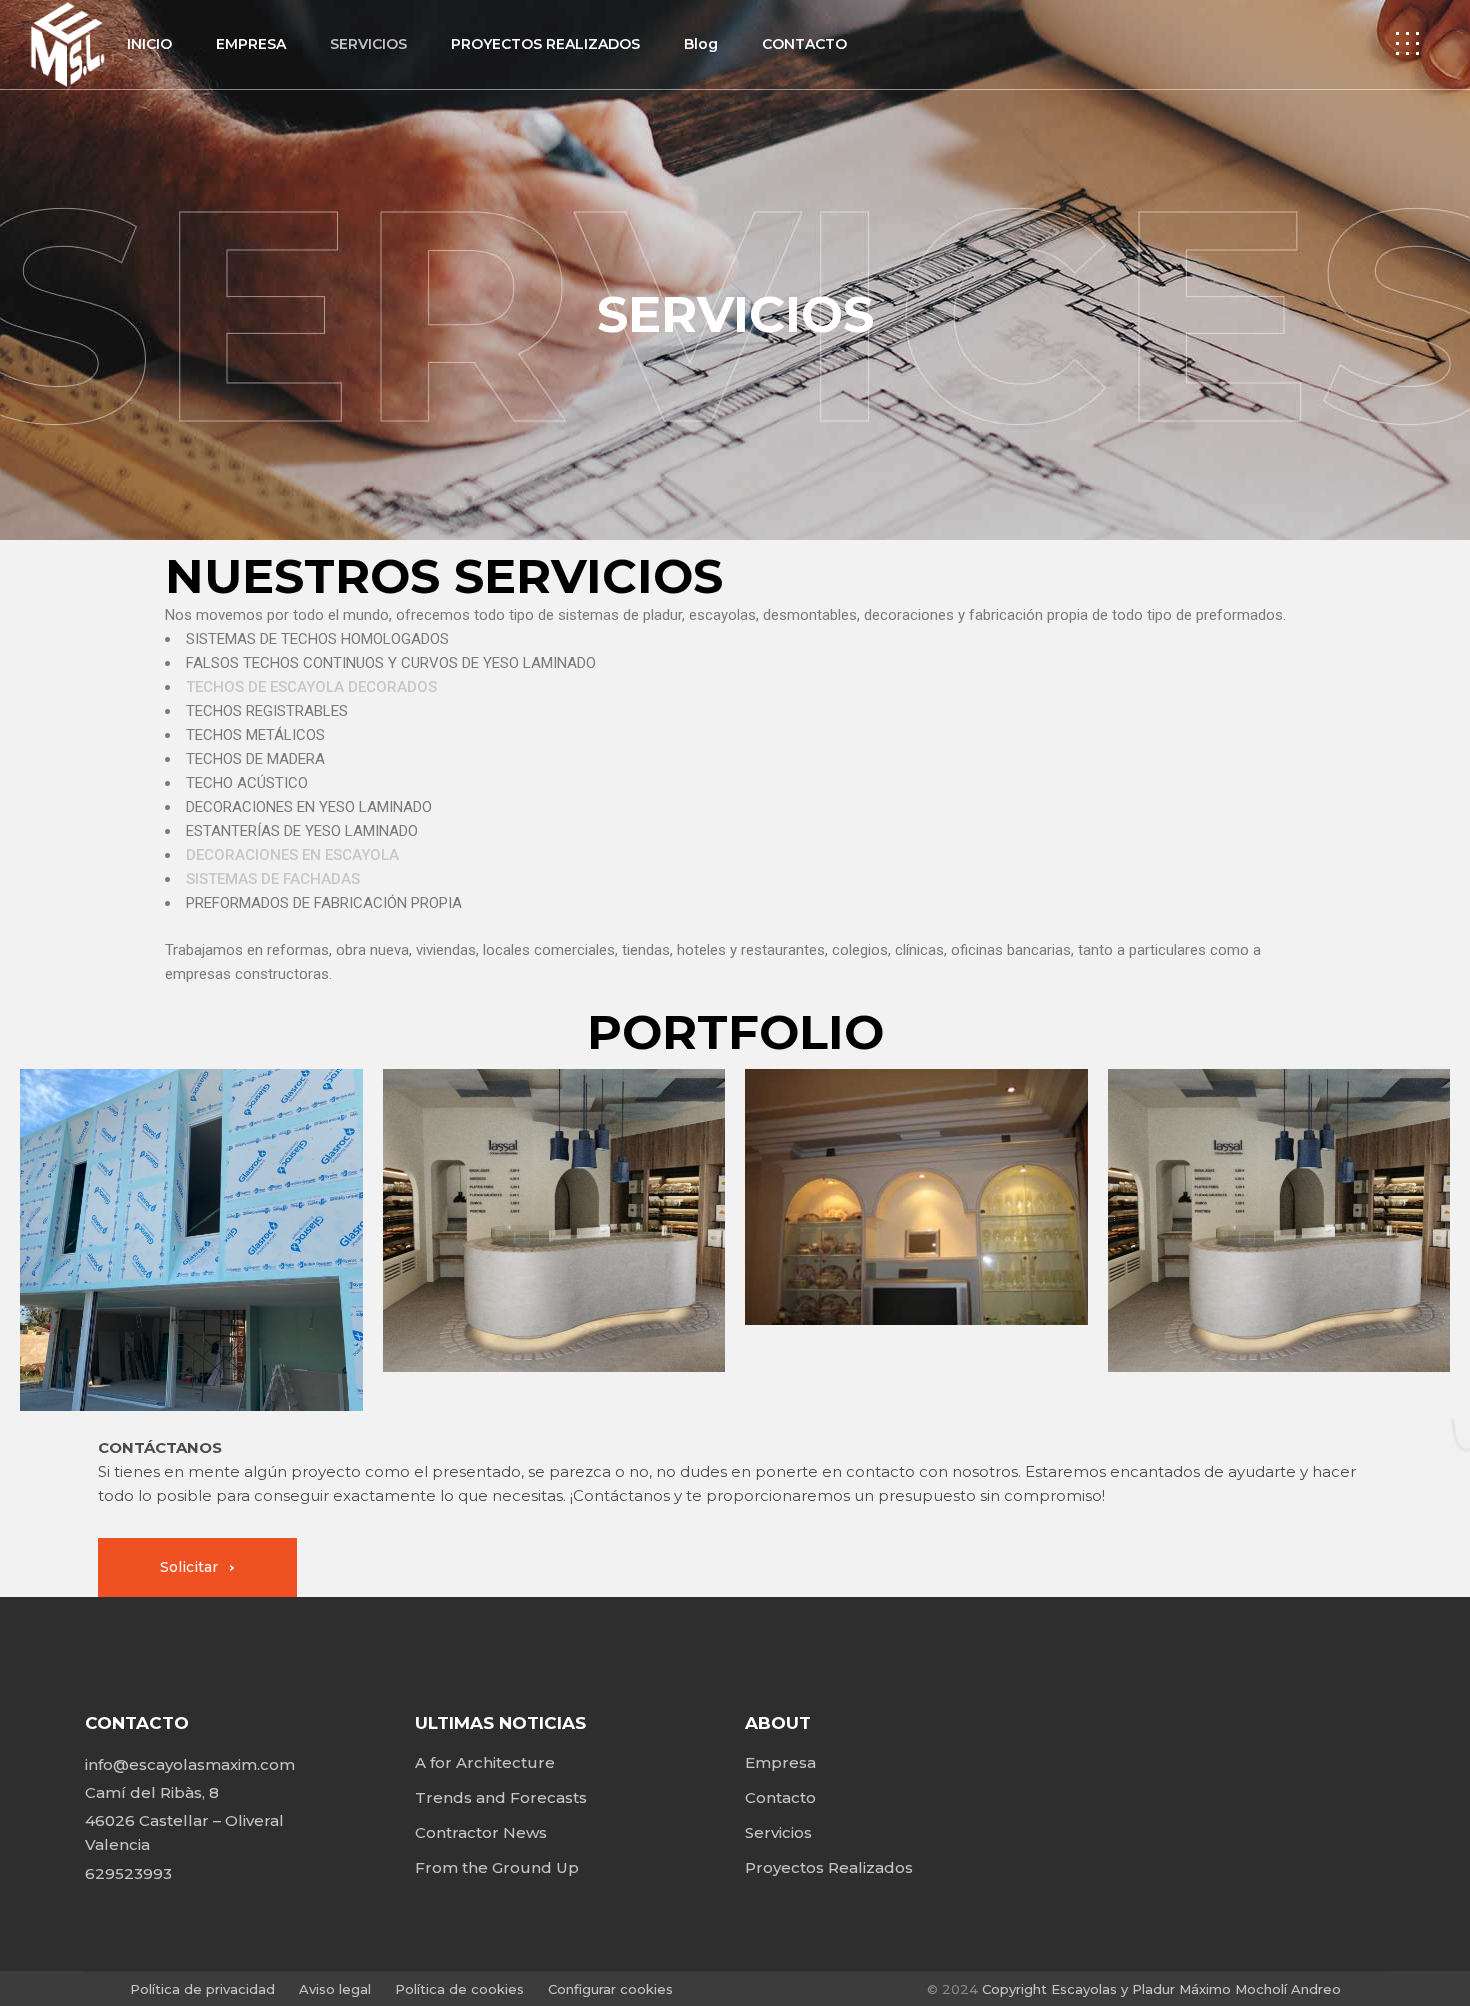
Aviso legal (335, 1989)
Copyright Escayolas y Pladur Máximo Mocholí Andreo (1161, 1989)
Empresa (780, 1762)
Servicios (778, 1832)
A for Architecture (485, 1762)
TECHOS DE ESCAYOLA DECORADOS (311, 687)
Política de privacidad (204, 1989)
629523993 (128, 1873)
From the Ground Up (497, 1867)
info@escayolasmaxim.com (190, 1764)
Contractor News (481, 1832)
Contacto (780, 1797)
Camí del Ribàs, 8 (152, 1792)
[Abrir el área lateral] (1407, 44)
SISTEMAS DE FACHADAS (273, 879)
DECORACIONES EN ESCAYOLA (292, 855)
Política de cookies (461, 1989)
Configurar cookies (610, 1989)
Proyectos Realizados (829, 1867)
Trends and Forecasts (501, 1797)
